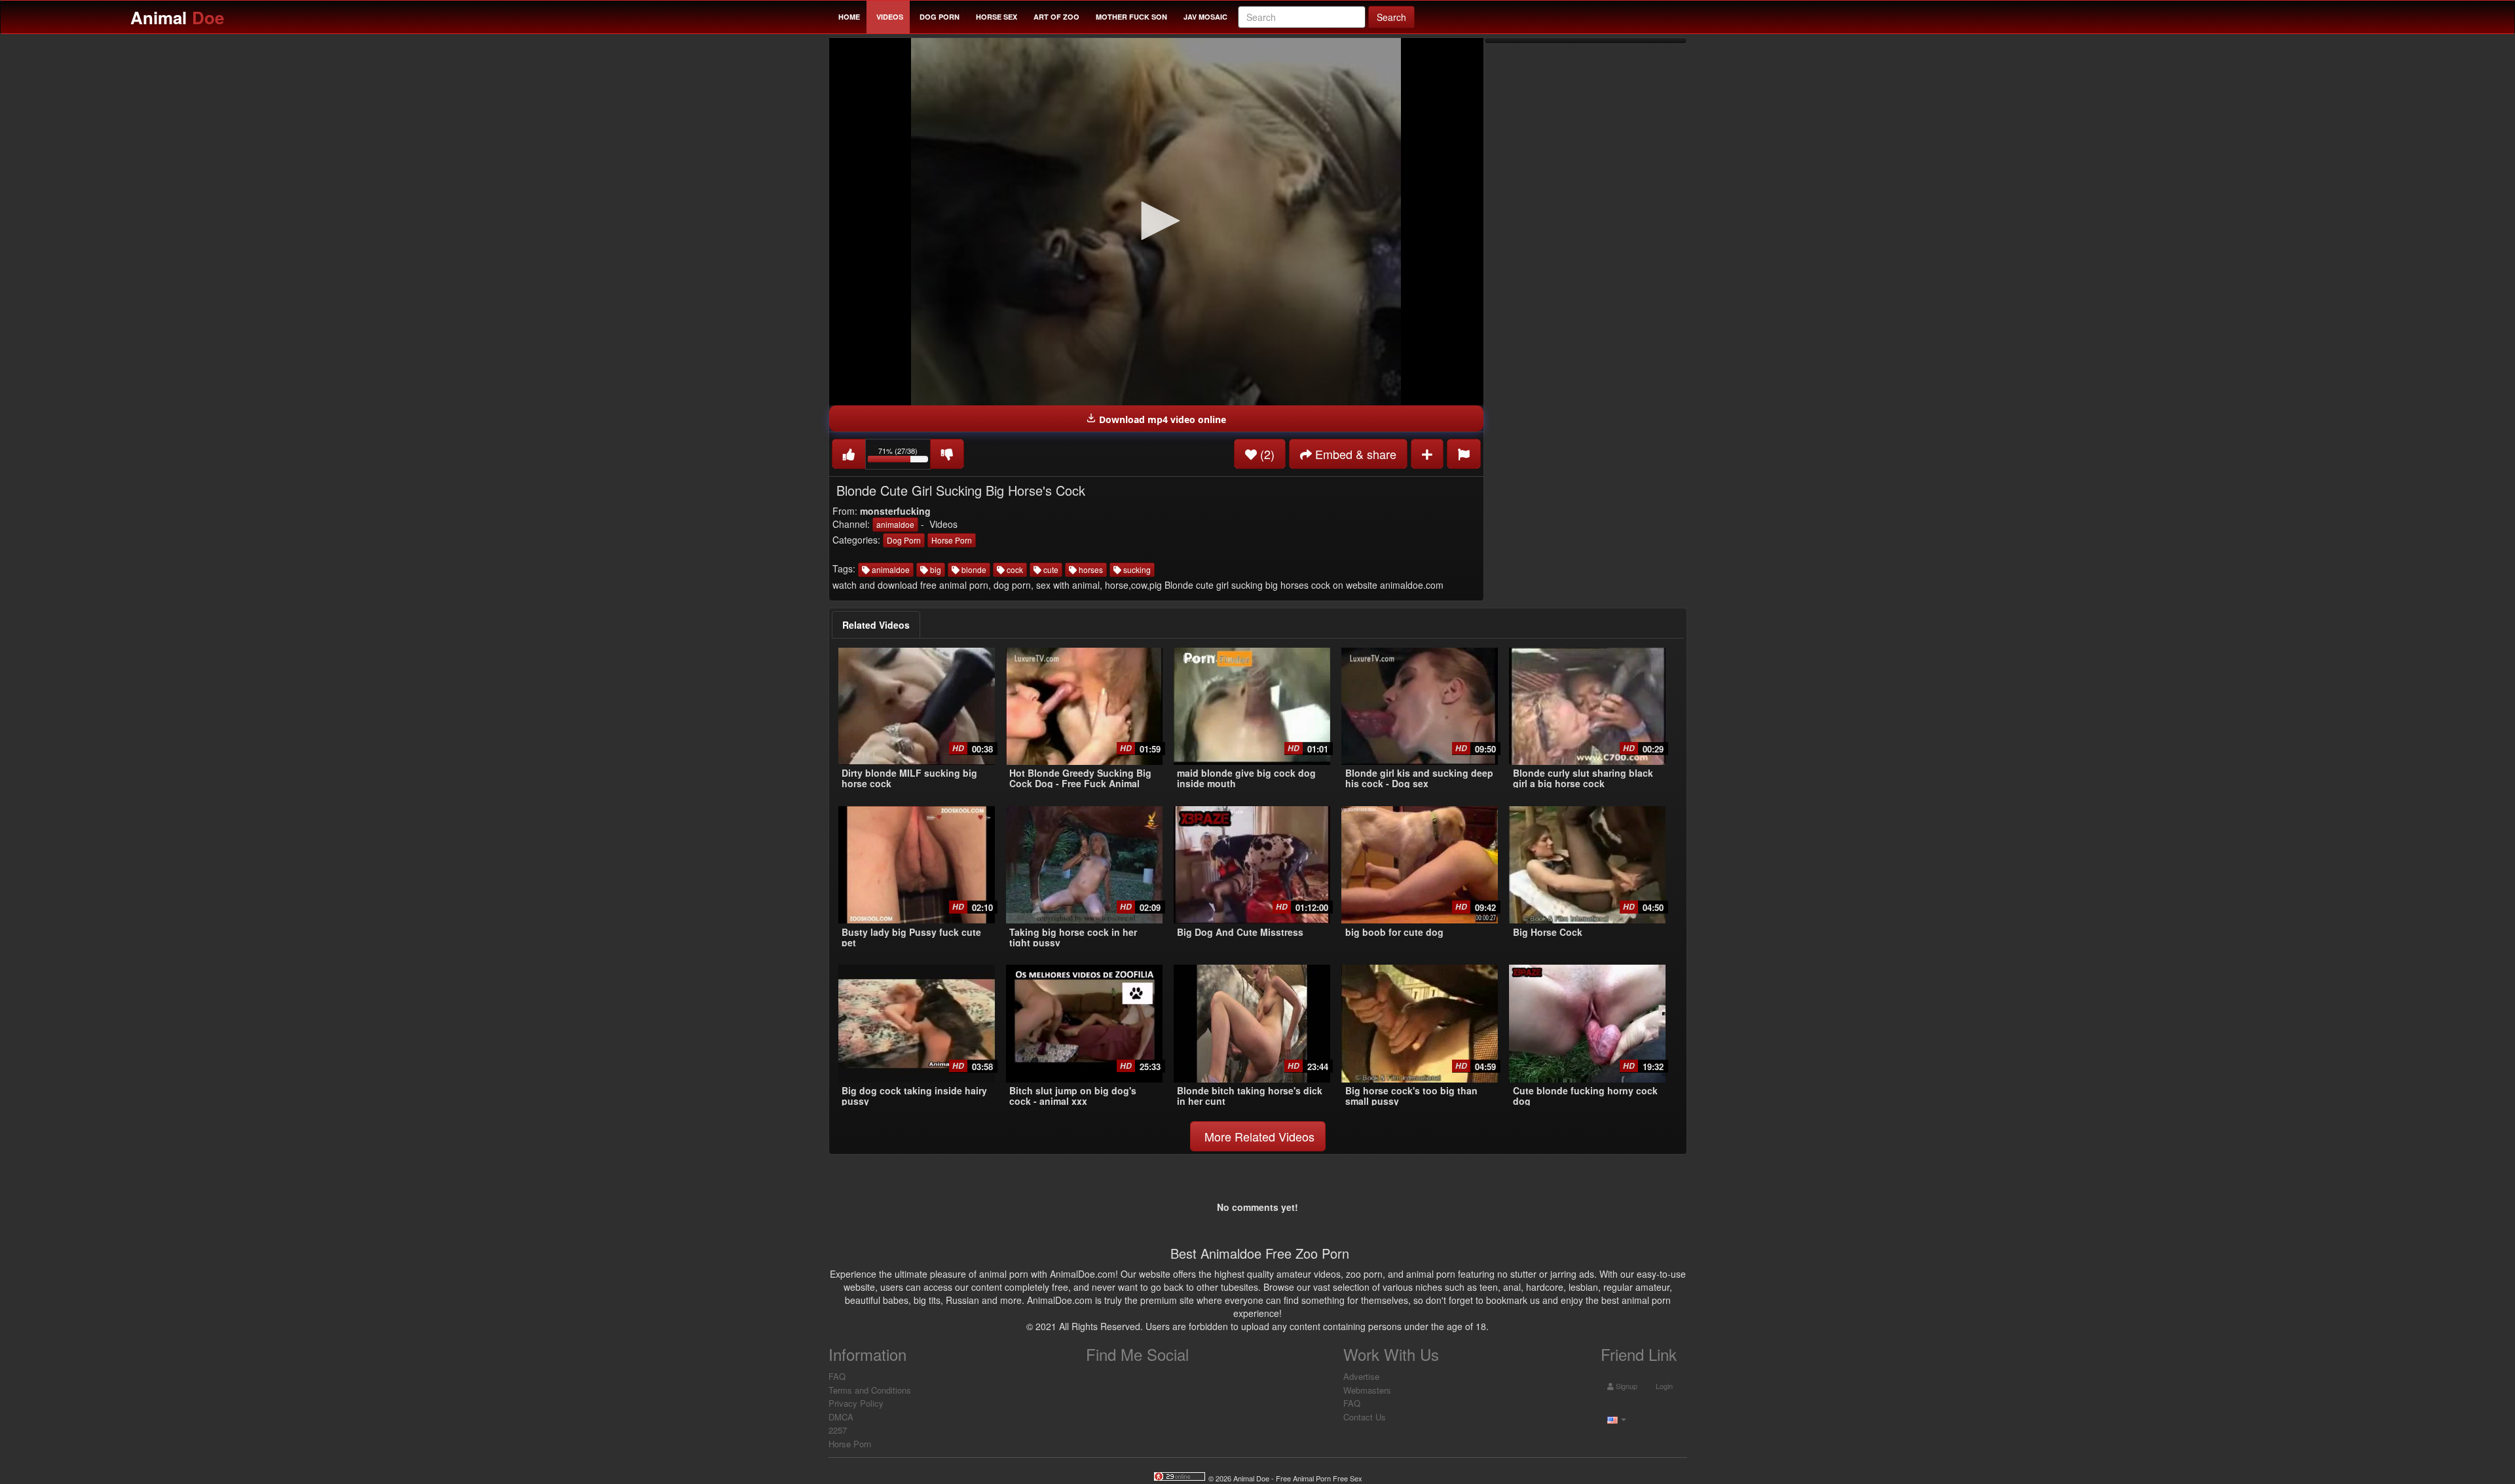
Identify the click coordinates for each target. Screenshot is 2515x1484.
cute (1050, 569)
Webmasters (1367, 1390)
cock (1014, 569)
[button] (1156, 221)
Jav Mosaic (1205, 17)
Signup (1626, 1386)
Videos (890, 17)
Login (1663, 1386)
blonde (973, 569)
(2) (1266, 454)
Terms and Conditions (870, 1390)
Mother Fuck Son (1131, 17)
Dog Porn (940, 17)
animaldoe (895, 524)
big (935, 569)
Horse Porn (952, 540)
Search (1391, 17)
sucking (1136, 569)
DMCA (841, 1417)
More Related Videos (1258, 1136)
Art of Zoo (1056, 17)
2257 (838, 1430)
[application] (1156, 222)
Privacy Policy (856, 1403)
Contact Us (1365, 1417)
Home (849, 17)
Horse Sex (997, 17)
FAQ (837, 1376)
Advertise (1361, 1376)
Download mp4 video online (1161, 419)
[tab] (876, 625)
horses (1090, 569)
